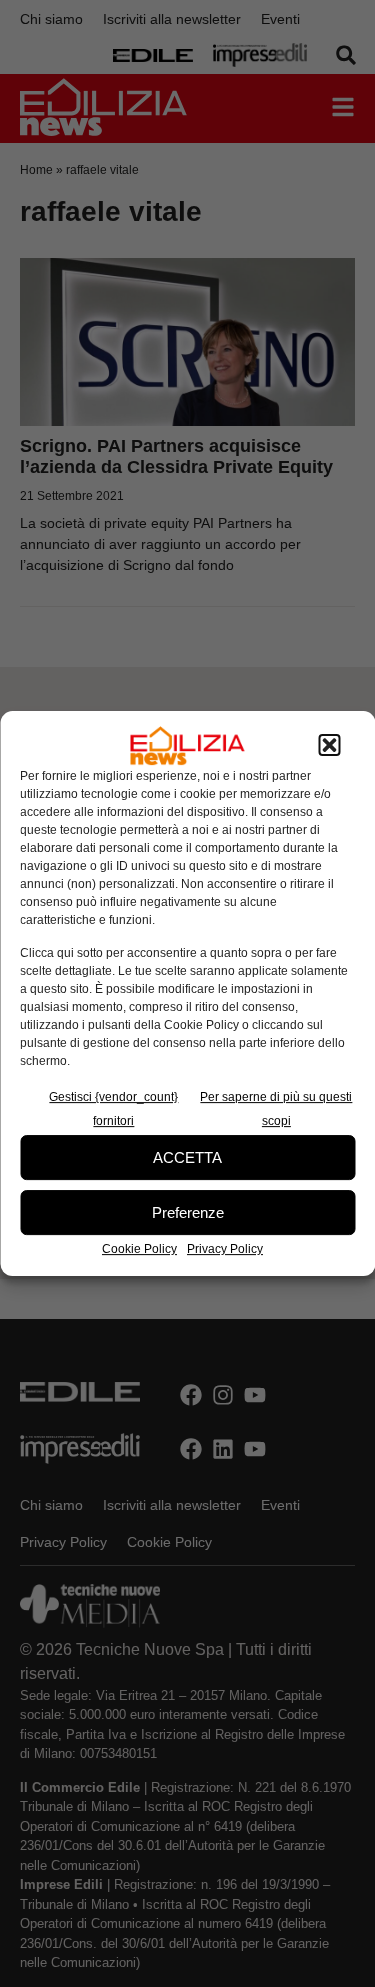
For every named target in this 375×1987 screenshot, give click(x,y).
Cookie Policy (139, 1249)
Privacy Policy (225, 1249)
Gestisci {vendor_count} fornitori (113, 1109)
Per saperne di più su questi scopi (276, 1109)
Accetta (187, 1157)
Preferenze (188, 1212)
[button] (329, 746)
